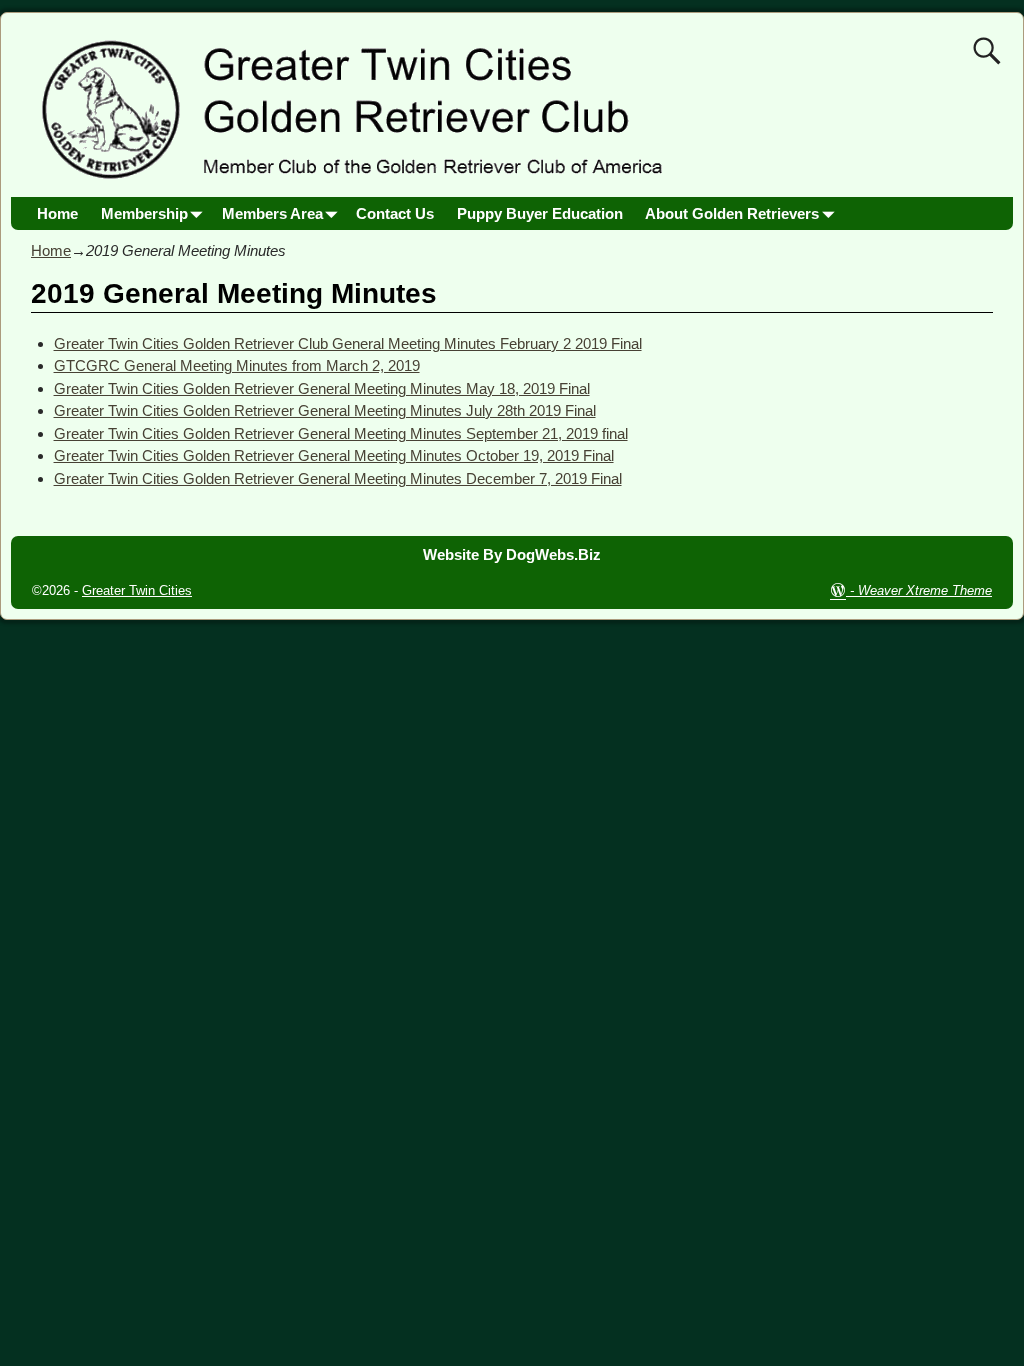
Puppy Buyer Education (540, 213)
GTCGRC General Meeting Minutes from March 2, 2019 (237, 365)
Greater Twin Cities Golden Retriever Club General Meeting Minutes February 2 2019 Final (348, 343)
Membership (144, 213)
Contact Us (395, 213)
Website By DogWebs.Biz (512, 554)
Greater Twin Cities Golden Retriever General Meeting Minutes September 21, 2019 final (341, 433)
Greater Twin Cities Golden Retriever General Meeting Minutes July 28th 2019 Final (325, 410)
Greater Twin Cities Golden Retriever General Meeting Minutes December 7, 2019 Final (338, 478)
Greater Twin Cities (137, 590)
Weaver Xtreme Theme (925, 590)
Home (57, 213)
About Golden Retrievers (732, 213)
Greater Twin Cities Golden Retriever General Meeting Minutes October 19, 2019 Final (334, 455)
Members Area (272, 213)
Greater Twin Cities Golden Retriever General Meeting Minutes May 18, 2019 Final (322, 388)
